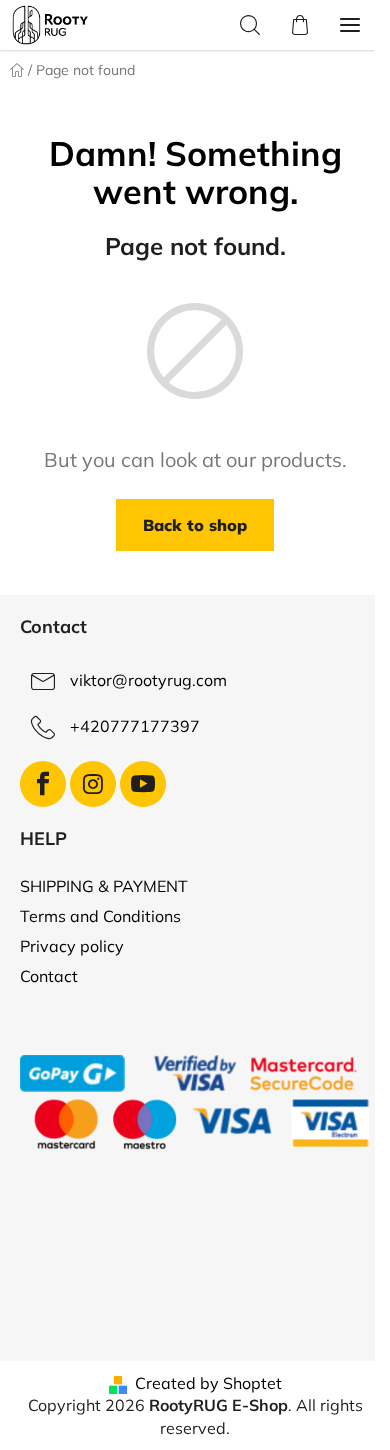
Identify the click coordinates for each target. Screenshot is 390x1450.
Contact (49, 976)
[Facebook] (43, 784)
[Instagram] (93, 784)
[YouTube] (143, 784)
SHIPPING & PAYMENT (104, 886)
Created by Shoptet (208, 1383)
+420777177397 (135, 726)
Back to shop (195, 525)
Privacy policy (72, 946)
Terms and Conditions (100, 916)
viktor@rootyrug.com (148, 680)
